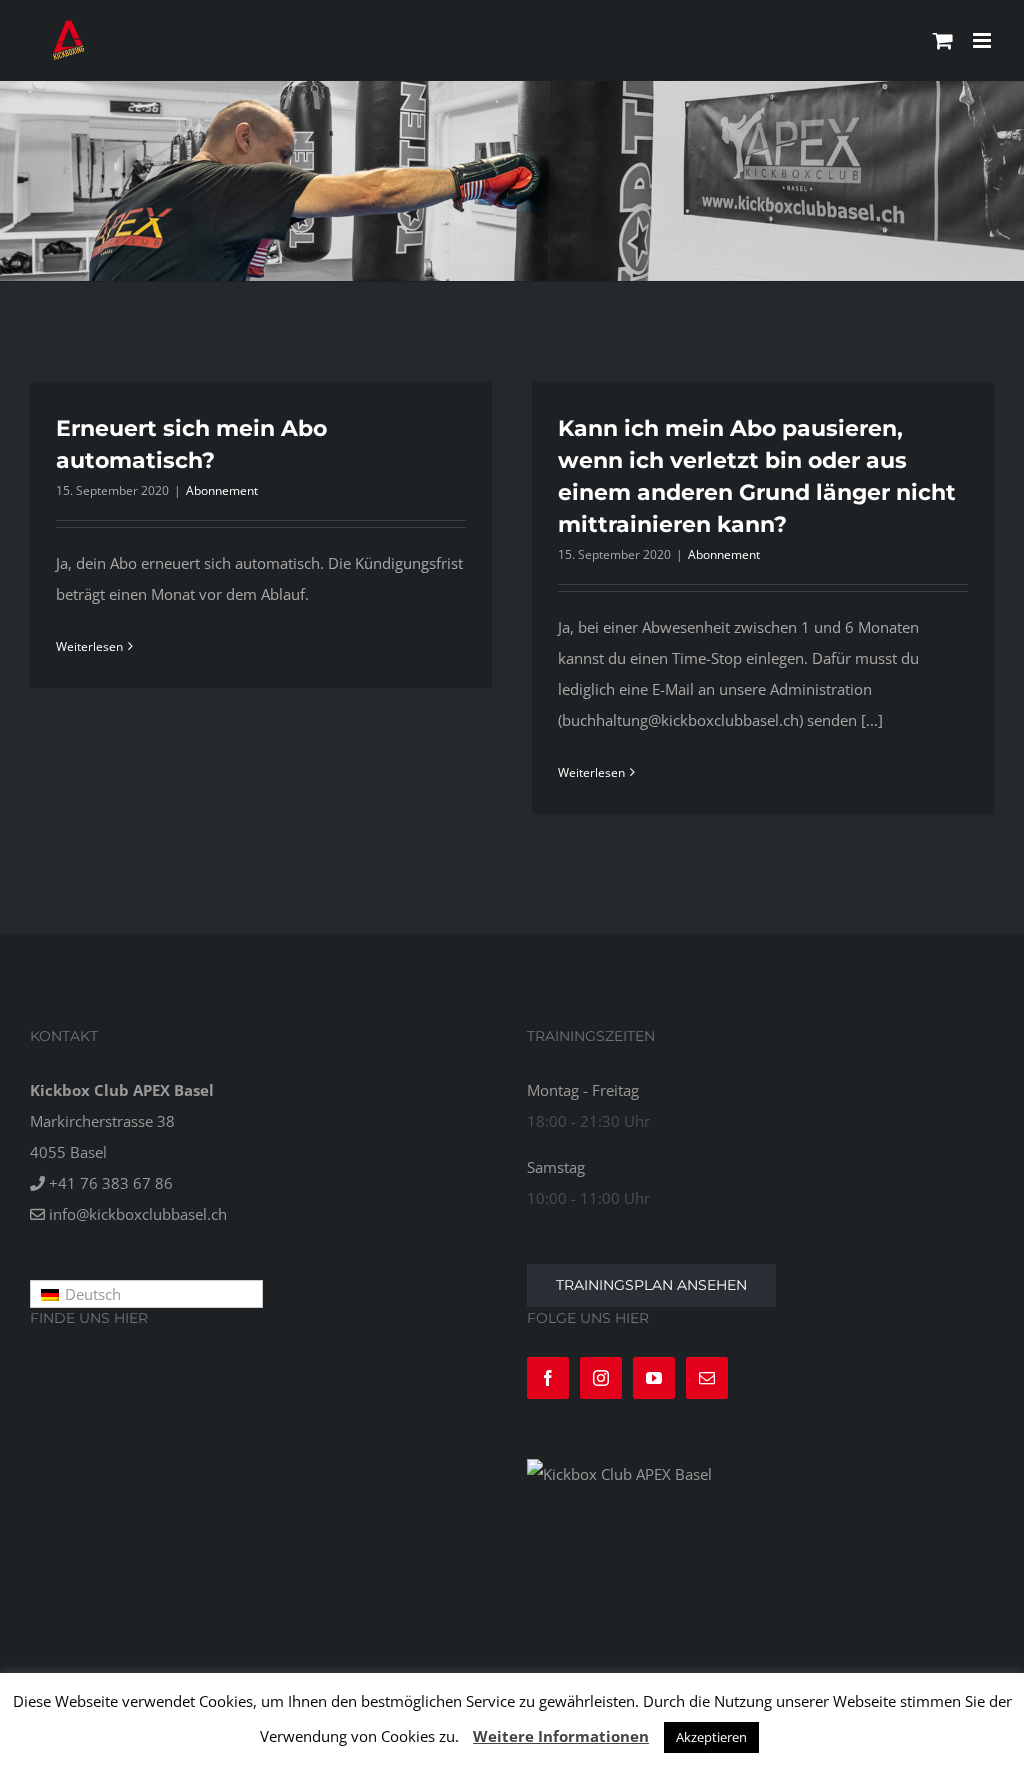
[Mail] (707, 1378)
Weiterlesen (89, 646)
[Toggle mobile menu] (983, 40)
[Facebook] (548, 1378)
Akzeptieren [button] (711, 1737)
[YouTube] (654, 1378)
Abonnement (222, 490)
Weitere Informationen (561, 1736)
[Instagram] (601, 1378)
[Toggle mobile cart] (943, 40)
